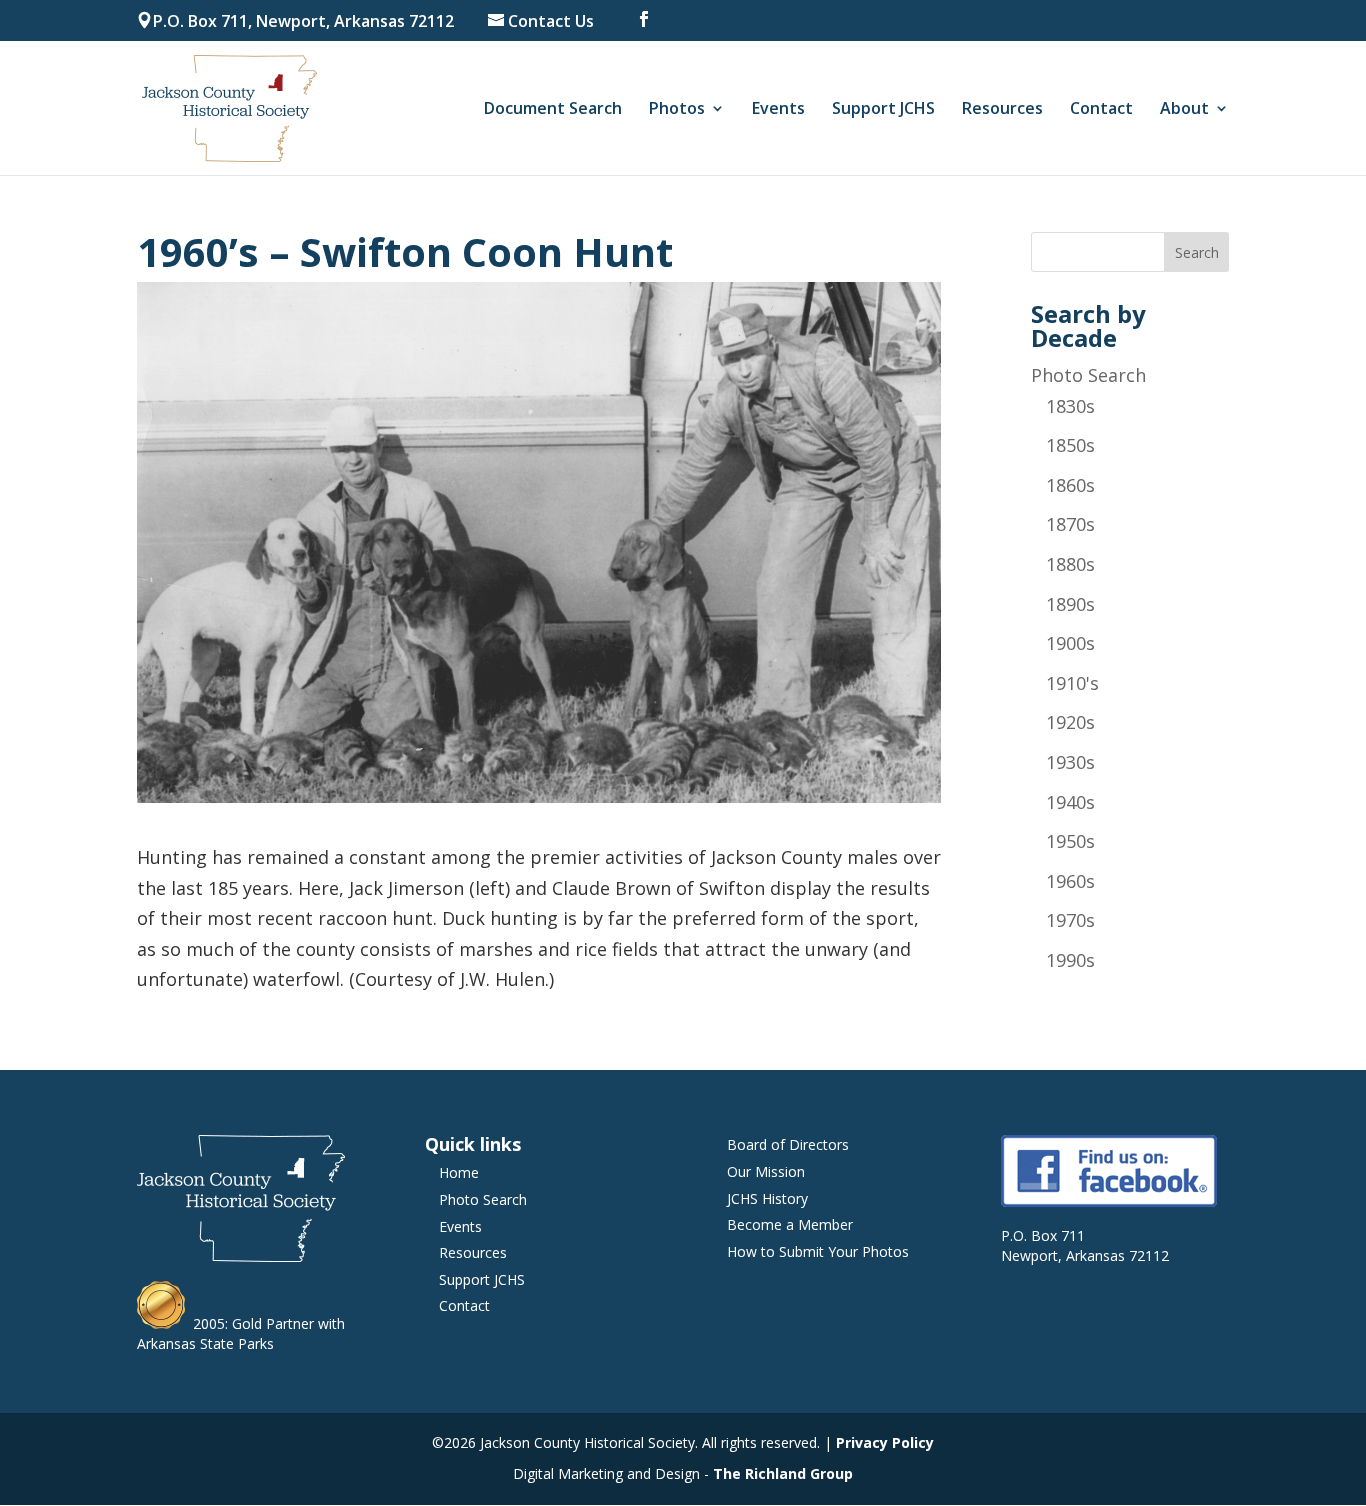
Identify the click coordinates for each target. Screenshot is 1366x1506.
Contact (1101, 110)
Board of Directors (788, 1144)
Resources (1002, 110)
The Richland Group (783, 1473)
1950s (1070, 841)
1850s (1070, 445)
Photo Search (1088, 375)
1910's (1072, 683)
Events (778, 110)
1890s (1070, 604)
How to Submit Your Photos (818, 1251)
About (1184, 110)
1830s (1070, 406)
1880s (1070, 564)
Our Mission (766, 1171)
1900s (1070, 643)
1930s (1070, 762)
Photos (677, 110)
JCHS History (767, 1198)
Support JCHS (883, 110)
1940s (1070, 802)
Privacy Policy (885, 1442)
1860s (1070, 485)
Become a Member (790, 1224)
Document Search (553, 110)
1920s (1070, 722)
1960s (1070, 881)
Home (459, 1172)
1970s (1070, 920)
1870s (1070, 524)
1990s (1070, 960)
